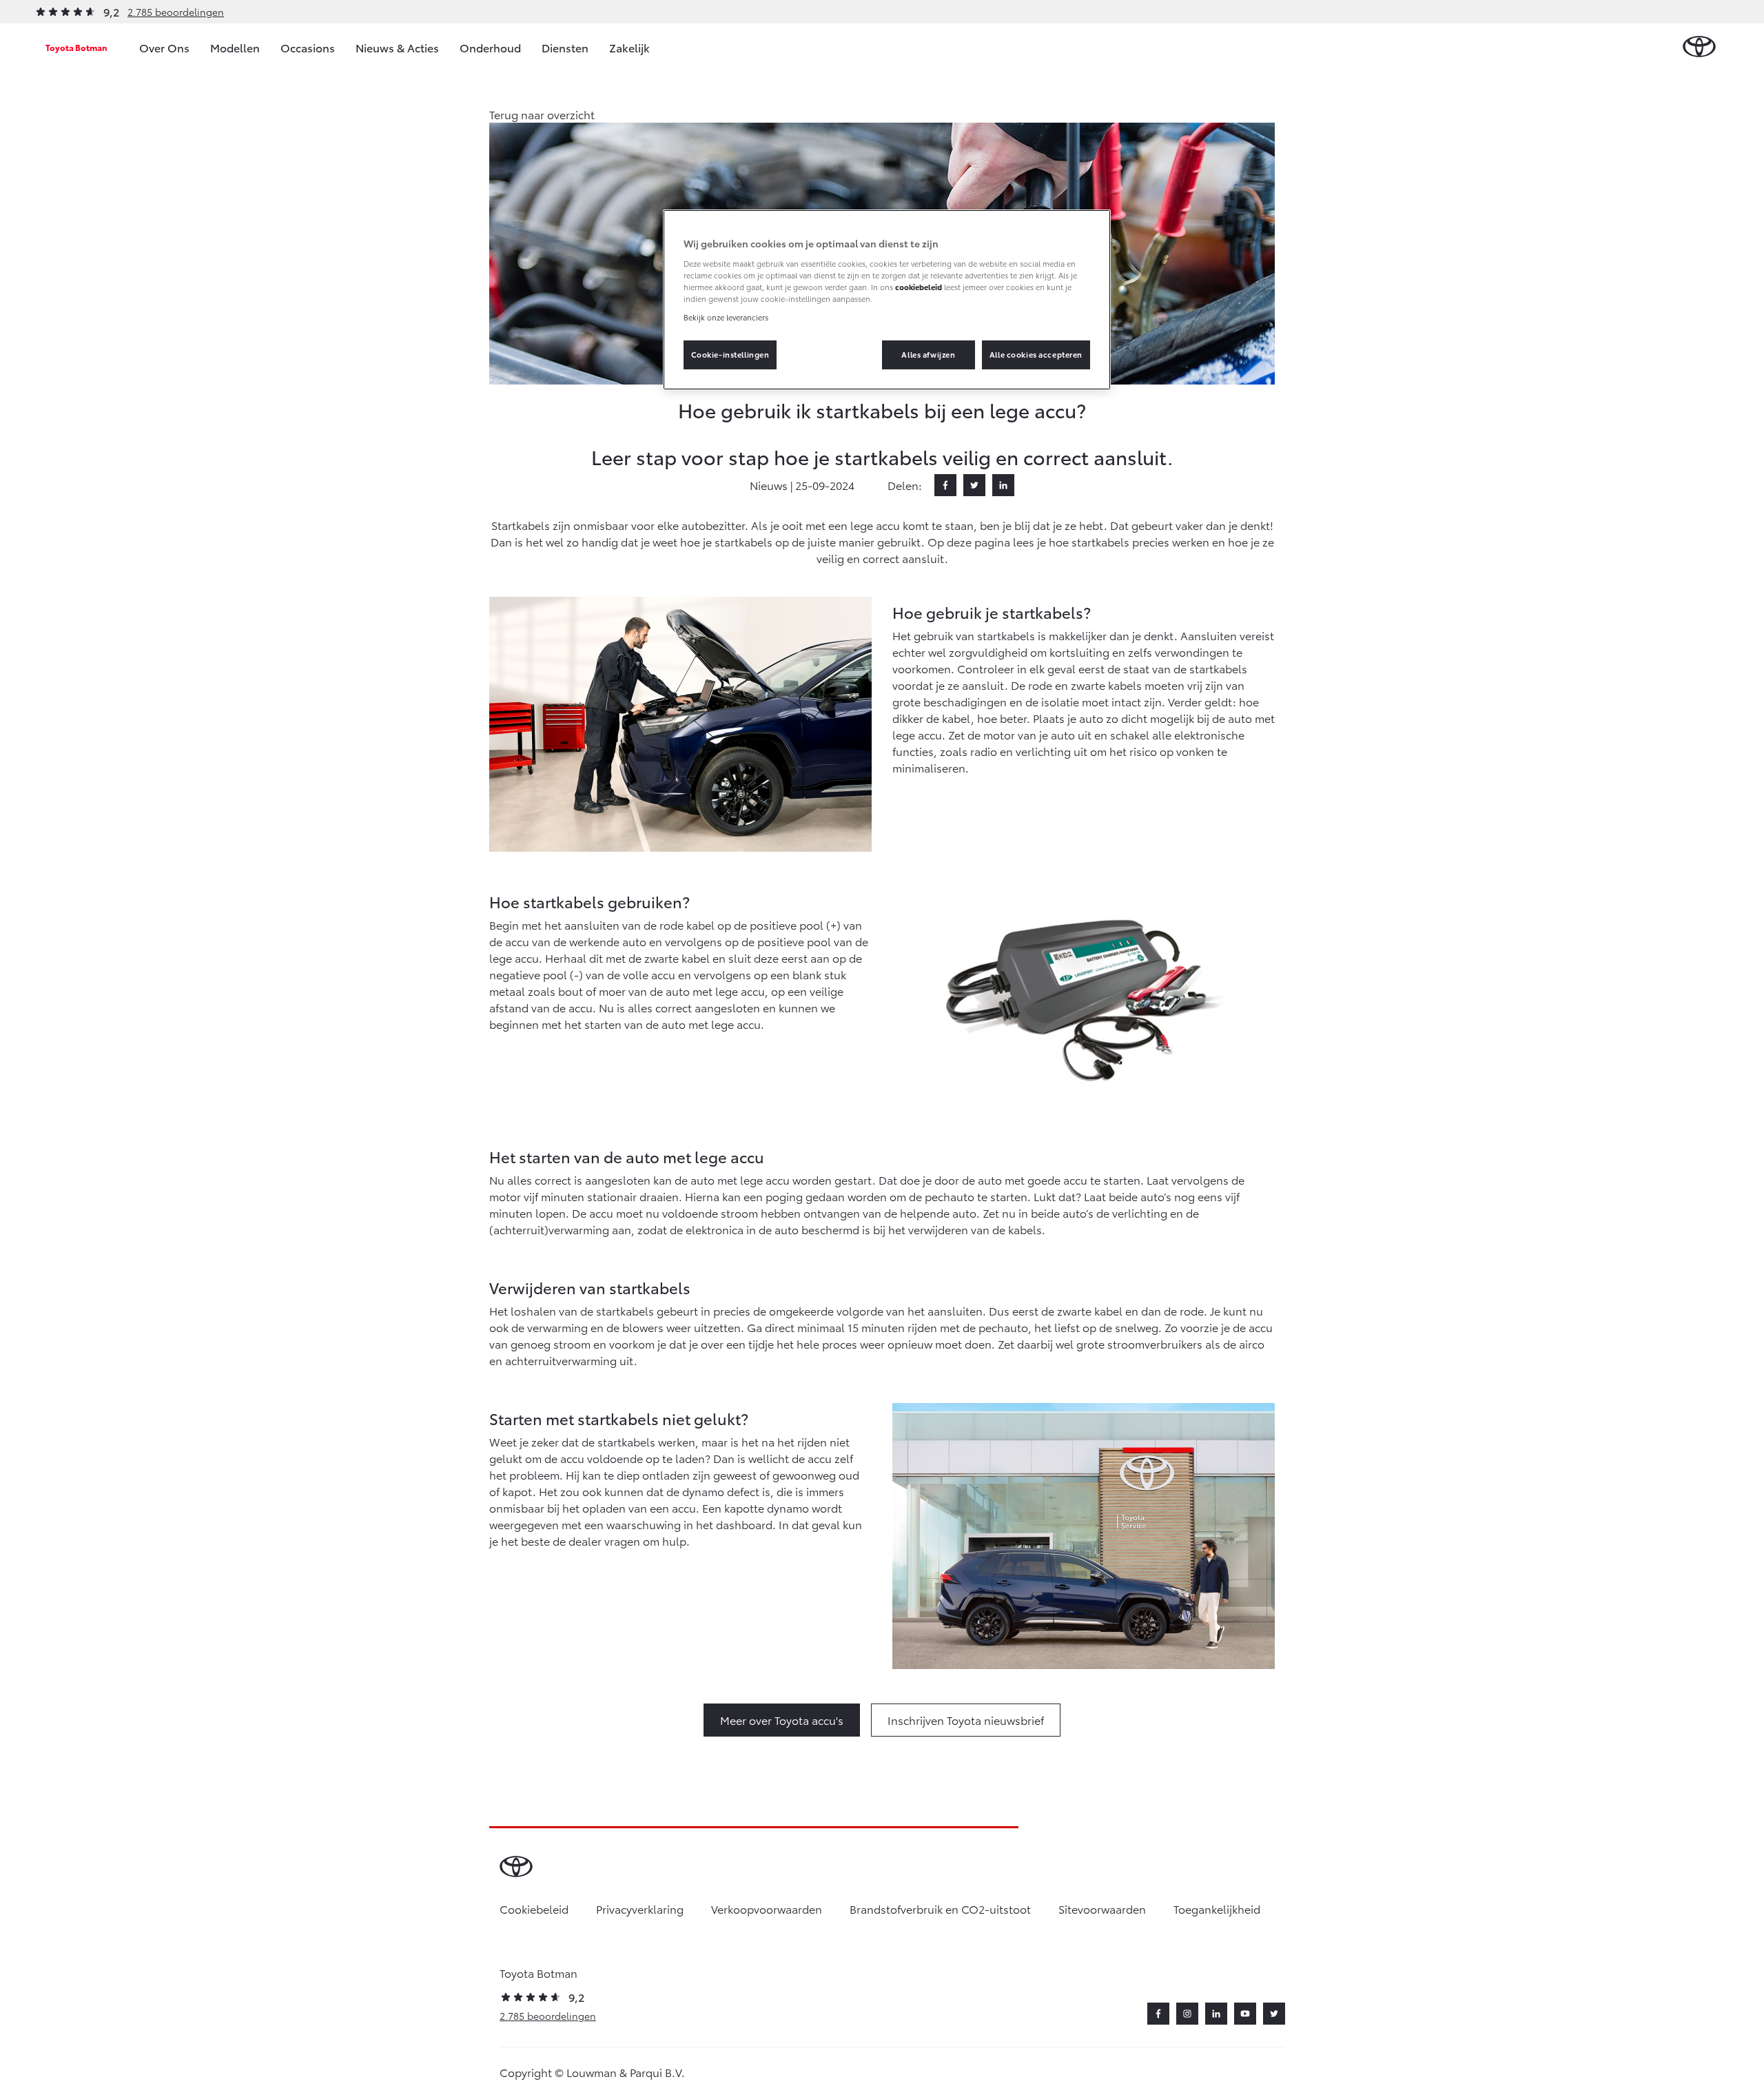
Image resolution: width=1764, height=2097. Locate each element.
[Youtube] (1245, 2014)
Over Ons (164, 47)
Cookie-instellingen (730, 354)
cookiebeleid (919, 287)
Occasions (308, 47)
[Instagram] (1187, 2014)
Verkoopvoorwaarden (767, 1909)
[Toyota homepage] (1699, 47)
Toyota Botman (76, 47)
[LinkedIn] (1003, 485)
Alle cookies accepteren (1036, 354)
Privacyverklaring (640, 1909)
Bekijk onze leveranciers (726, 317)
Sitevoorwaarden (1102, 1909)
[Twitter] (974, 485)
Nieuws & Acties (397, 47)
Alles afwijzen (928, 354)
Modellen (235, 47)
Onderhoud (490, 47)
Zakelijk (629, 47)
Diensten (565, 47)
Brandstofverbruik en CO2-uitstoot (940, 1909)
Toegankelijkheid (1217, 1909)
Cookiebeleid (534, 1909)
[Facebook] (945, 485)
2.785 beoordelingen (176, 12)
